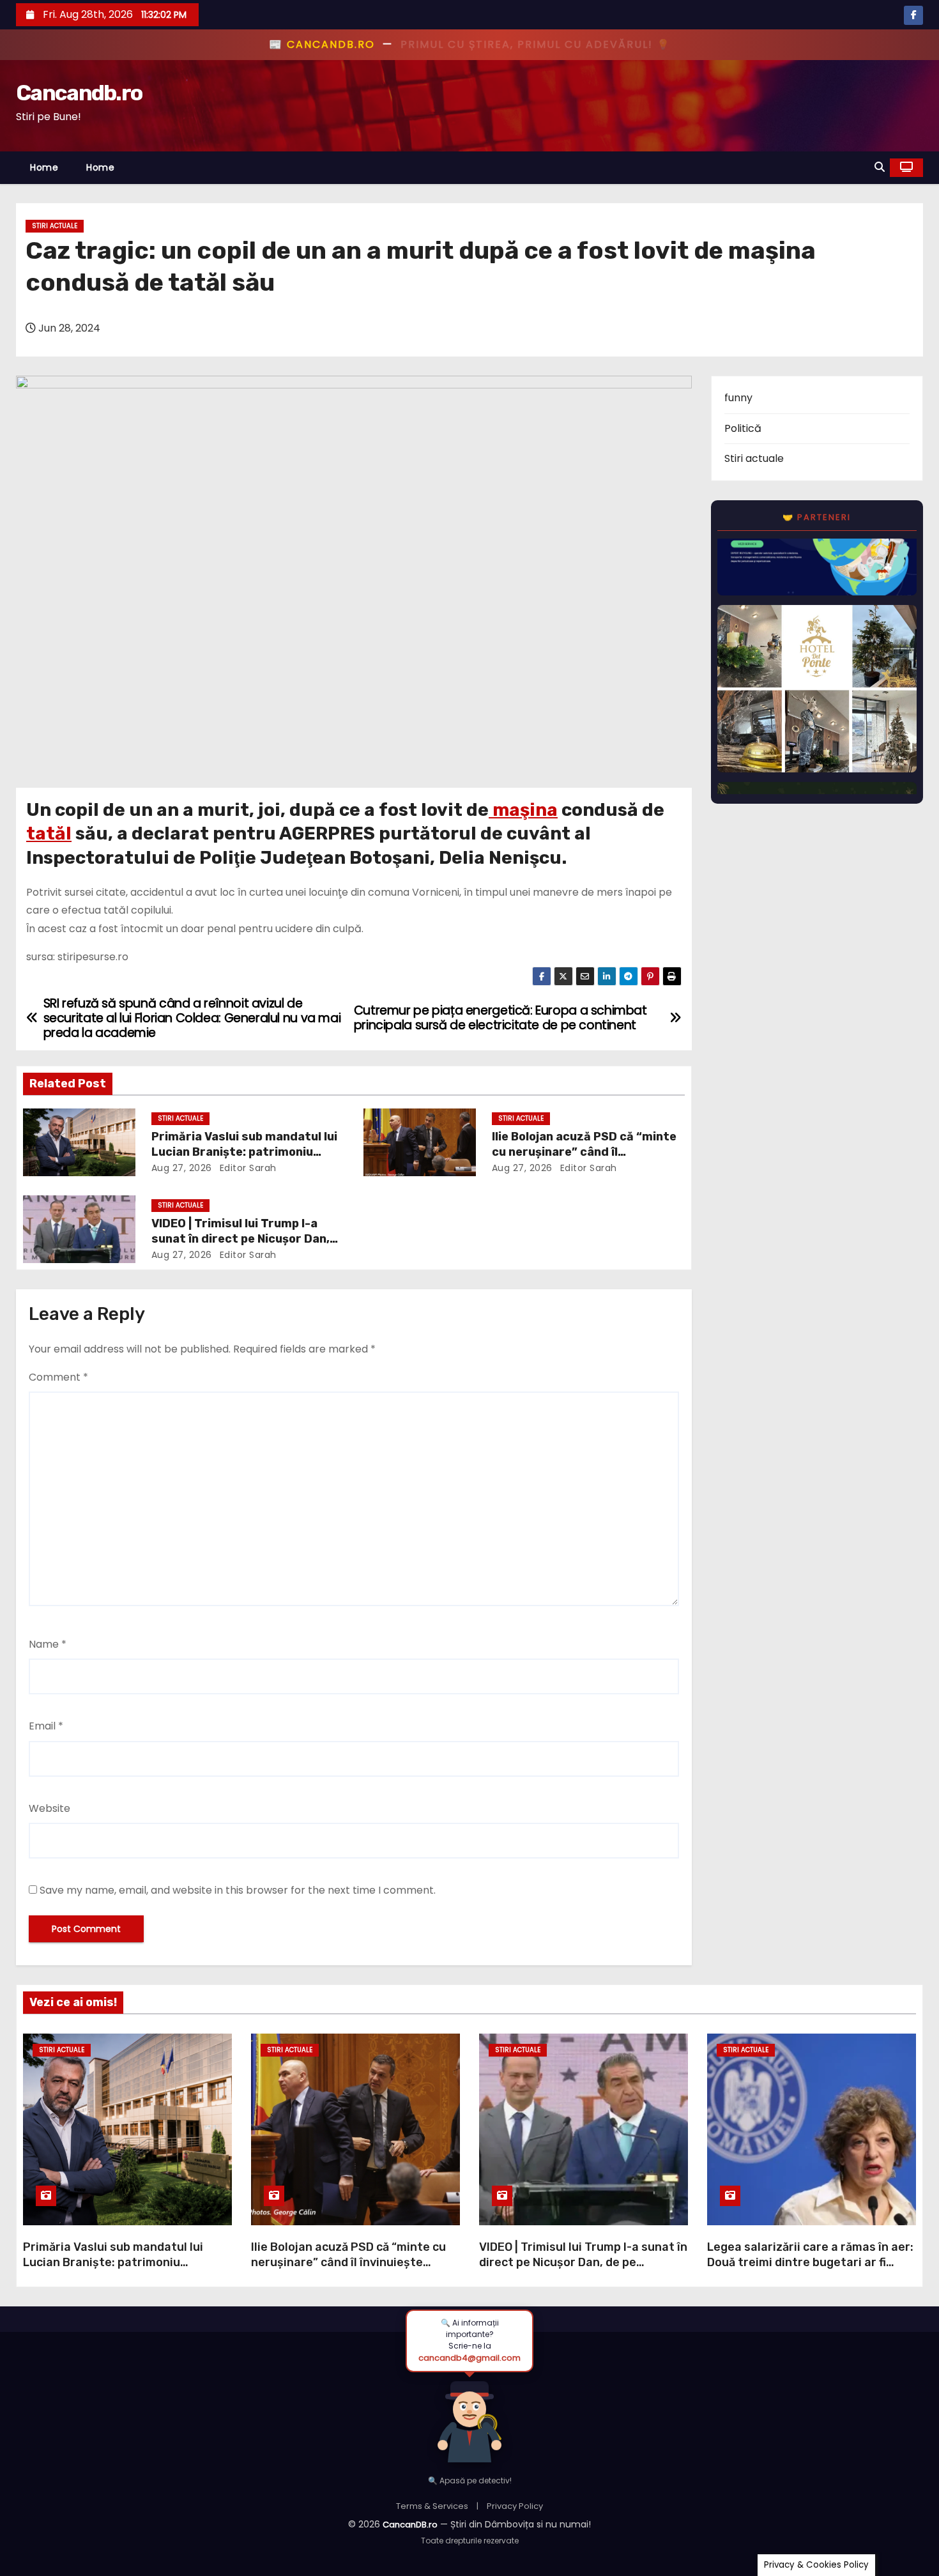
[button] (880, 167)
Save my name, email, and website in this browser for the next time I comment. (238, 1890)
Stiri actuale (55, 226)
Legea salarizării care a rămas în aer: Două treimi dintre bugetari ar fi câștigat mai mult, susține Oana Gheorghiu (810, 2270)
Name (48, 1644)
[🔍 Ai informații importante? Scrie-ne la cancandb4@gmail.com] (469, 2418)
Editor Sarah (247, 1168)
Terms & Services (432, 2506)
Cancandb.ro (79, 93)
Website (50, 1808)
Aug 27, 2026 (182, 1168)
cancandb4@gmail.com (469, 2358)
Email (46, 1726)
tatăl (49, 833)
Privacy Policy (515, 2506)
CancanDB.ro (410, 2525)
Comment (58, 1377)
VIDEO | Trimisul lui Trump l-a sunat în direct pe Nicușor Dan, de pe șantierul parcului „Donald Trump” (583, 2262)
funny (738, 398)
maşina (523, 810)
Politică (743, 428)
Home (44, 167)
